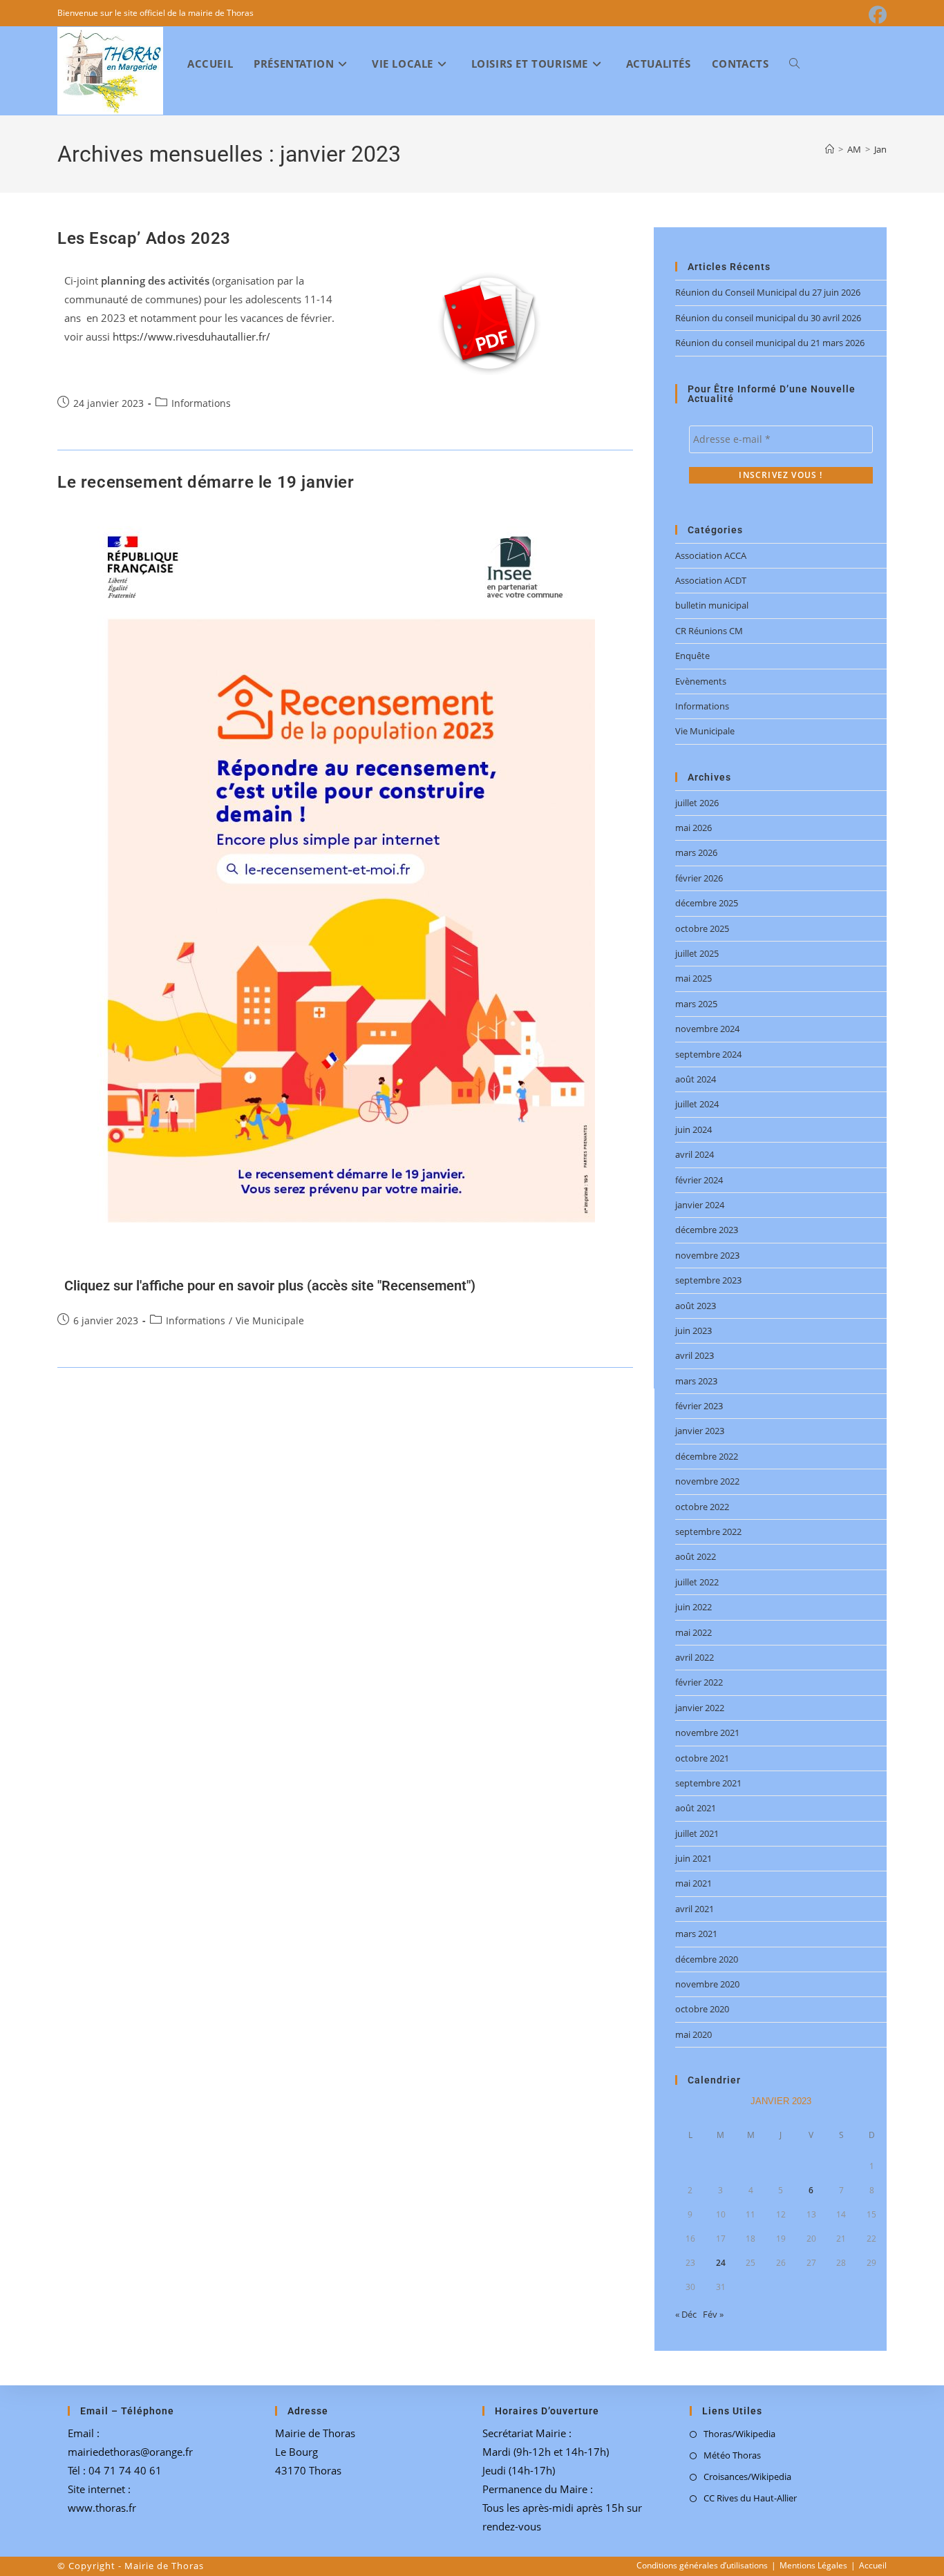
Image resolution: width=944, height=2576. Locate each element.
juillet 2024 (697, 1104)
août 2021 (696, 1808)
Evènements (701, 681)
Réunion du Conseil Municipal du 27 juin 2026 (768, 292)
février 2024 (699, 1180)
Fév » (713, 2314)
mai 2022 (693, 1632)
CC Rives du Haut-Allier (750, 2498)
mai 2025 (693, 978)
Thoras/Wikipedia (739, 2434)
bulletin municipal (712, 605)
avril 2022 (695, 1657)
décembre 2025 (707, 903)
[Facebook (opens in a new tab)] (876, 15)
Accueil (873, 2565)
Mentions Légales (813, 2565)
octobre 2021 (702, 1758)
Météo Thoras (732, 2455)
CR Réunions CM (709, 631)
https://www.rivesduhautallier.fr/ (191, 336)
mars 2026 (696, 852)
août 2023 (696, 1306)
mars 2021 (696, 1934)
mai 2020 (693, 2034)
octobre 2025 (702, 928)
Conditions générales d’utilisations (702, 2565)
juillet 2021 (697, 1833)
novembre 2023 (707, 1255)
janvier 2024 (700, 1205)
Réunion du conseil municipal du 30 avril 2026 (768, 318)
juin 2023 (693, 1330)
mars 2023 (696, 1381)
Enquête (692, 656)
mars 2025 (696, 1004)
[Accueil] (830, 149)
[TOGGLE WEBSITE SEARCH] (794, 64)
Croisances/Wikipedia (747, 2477)
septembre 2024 (708, 1054)
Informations (201, 403)
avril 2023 (695, 1355)
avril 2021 (695, 1909)
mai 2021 (693, 1883)
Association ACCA (711, 555)
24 (721, 2263)
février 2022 (699, 1682)
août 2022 (696, 1556)
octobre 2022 (702, 1507)
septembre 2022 (708, 1532)
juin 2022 (693, 1607)
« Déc (686, 2314)
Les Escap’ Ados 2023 (144, 238)
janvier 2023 (700, 1431)
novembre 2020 (707, 1984)
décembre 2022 (707, 1456)
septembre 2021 (708, 1783)
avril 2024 (695, 1154)
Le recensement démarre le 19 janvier (206, 482)
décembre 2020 (707, 1959)
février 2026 (699, 878)
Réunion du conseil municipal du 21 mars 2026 (770, 343)
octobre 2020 (702, 2009)
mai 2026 (693, 828)
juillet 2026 (697, 803)
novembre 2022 (707, 1481)
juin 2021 (693, 1858)
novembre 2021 (707, 1733)
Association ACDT (711, 580)
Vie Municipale (270, 1320)
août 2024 (696, 1079)
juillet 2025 (697, 953)
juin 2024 (693, 1129)
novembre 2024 (707, 1029)
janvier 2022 (700, 1708)
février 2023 (699, 1406)
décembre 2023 (707, 1230)
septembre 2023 (708, 1280)
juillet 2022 (697, 1582)
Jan (880, 149)
